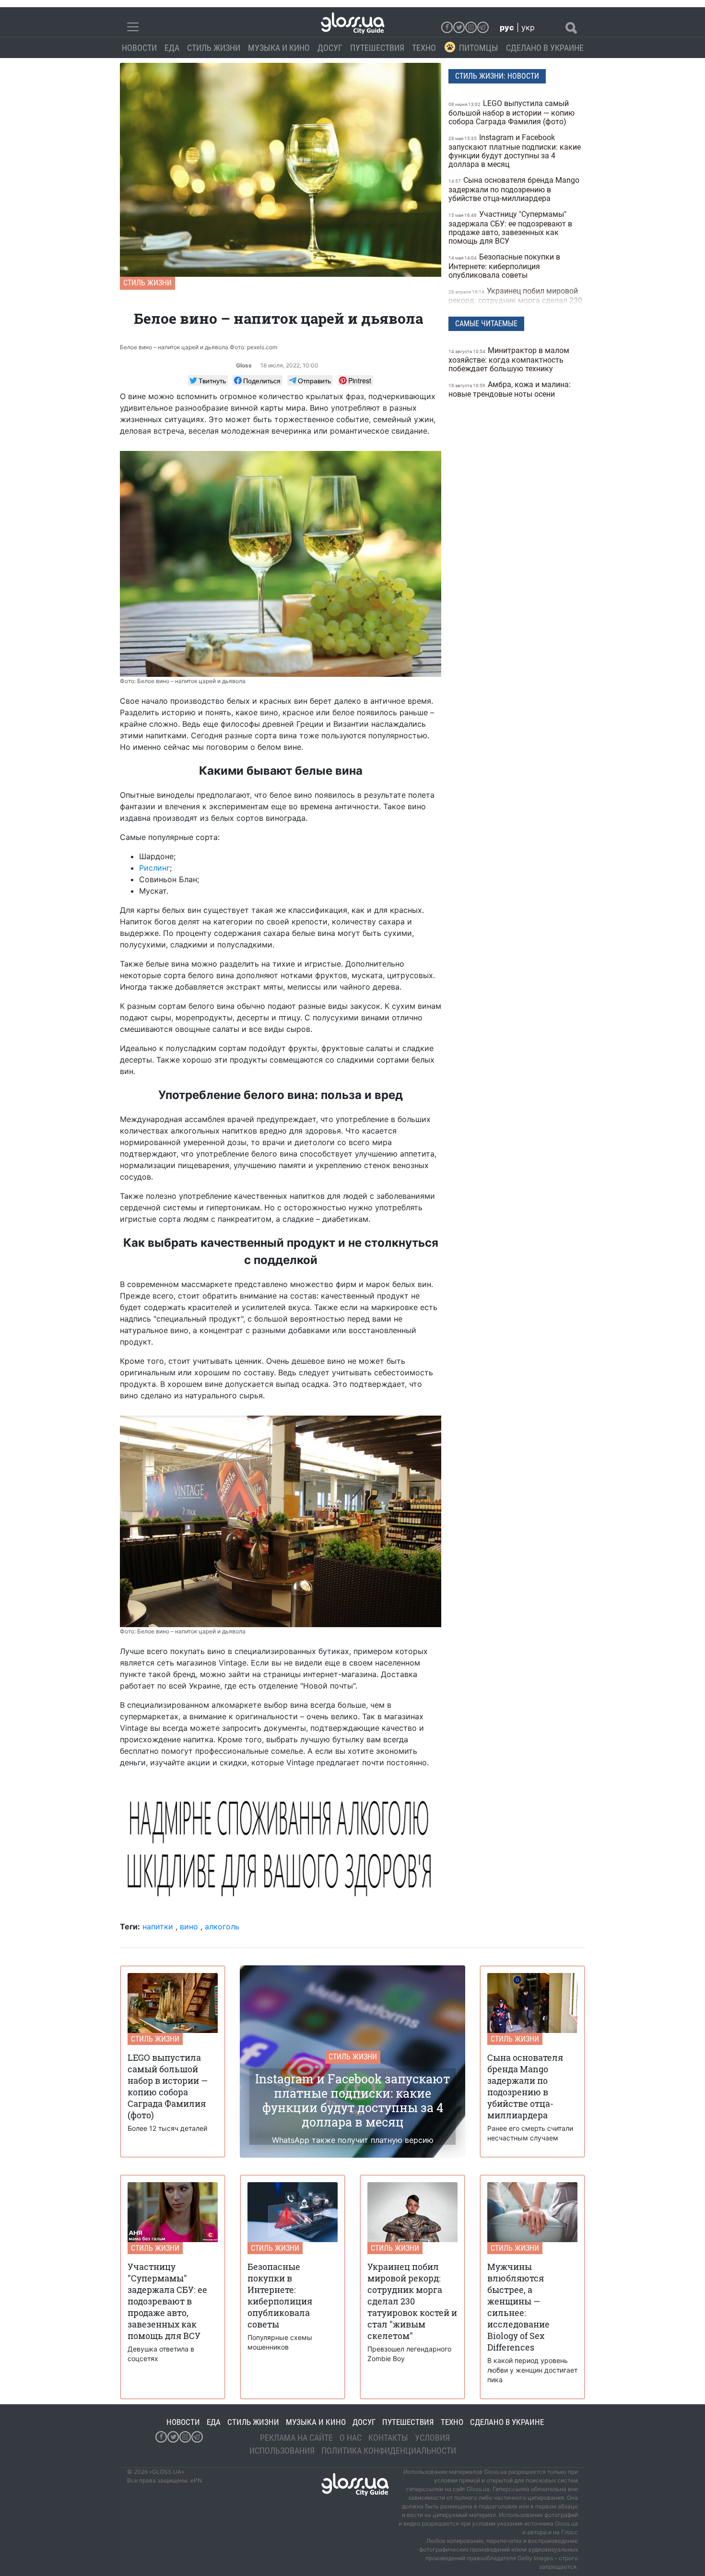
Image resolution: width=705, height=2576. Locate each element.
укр (528, 27)
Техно (424, 48)
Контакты (388, 2438)
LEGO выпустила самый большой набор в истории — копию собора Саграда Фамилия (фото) (511, 112)
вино (189, 1926)
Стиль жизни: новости (497, 76)
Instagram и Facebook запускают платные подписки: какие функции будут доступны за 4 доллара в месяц (515, 151)
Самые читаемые (486, 324)
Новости (139, 48)
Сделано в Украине (545, 48)
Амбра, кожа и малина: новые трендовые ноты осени (510, 389)
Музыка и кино (279, 48)
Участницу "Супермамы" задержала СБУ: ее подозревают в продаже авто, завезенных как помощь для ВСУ (510, 228)
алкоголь (222, 1926)
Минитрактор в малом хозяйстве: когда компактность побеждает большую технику (509, 360)
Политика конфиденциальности (389, 2451)
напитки (158, 1926)
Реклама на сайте (296, 2438)
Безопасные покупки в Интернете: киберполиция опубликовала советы (504, 266)
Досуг (330, 48)
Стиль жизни (214, 48)
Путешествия (377, 48)
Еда (172, 48)
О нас (351, 2438)
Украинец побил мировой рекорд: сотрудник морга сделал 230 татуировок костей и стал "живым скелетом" (515, 304)
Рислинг (154, 868)
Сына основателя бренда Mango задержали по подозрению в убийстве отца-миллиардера (514, 189)
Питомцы (479, 48)
